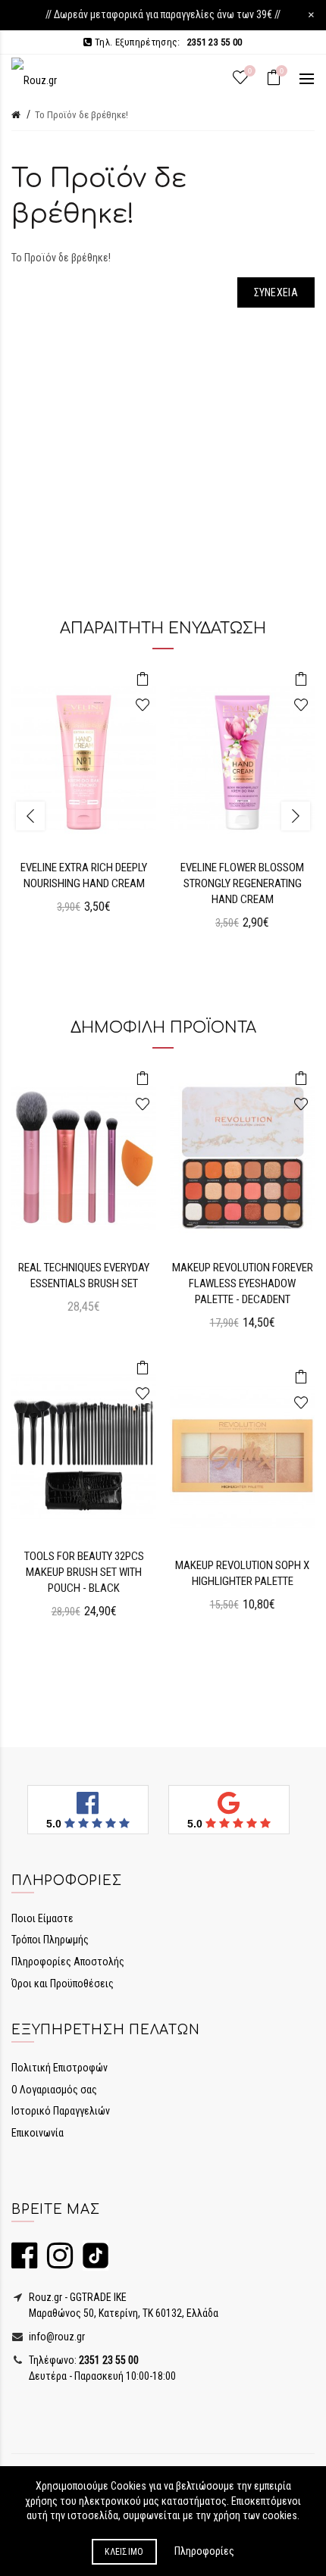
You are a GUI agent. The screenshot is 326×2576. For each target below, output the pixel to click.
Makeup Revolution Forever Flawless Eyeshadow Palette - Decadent (243, 1283)
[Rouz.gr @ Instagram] (56, 2262)
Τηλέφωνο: (83, 2360)
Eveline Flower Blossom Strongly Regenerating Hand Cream (242, 883)
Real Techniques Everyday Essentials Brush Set (84, 1275)
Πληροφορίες (204, 2551)
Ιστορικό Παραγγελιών (61, 2111)
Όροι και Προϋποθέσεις (63, 1984)
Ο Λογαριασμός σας (54, 2090)
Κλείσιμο (124, 2552)
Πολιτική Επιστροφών (60, 2068)
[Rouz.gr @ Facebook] (24, 2262)
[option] (84, 799)
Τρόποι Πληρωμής (50, 1940)
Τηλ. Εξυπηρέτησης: (167, 42)
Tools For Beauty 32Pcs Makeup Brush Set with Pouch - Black (84, 1572)
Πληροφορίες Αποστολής (68, 1962)
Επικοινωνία (38, 2133)
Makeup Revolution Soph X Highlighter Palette (242, 1573)
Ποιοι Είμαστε (42, 1918)
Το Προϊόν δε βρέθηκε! (81, 115)
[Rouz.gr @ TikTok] (92, 2262)
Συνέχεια (276, 292)
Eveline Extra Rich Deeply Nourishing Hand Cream (84, 875)
